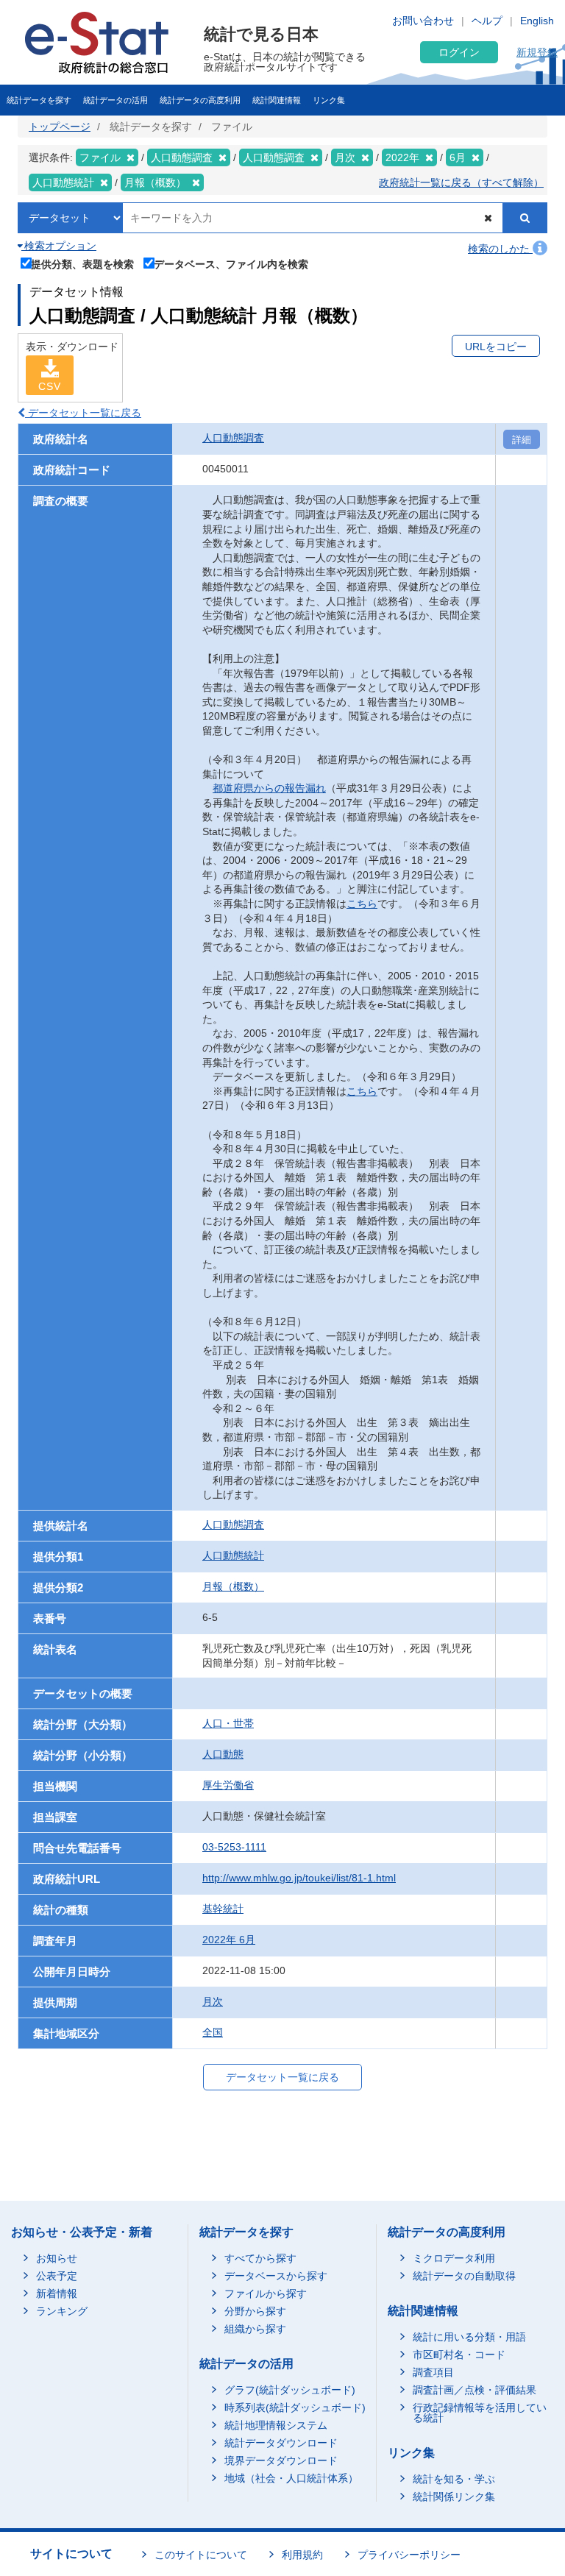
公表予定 (57, 2276)
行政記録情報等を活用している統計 (480, 2413)
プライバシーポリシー (409, 2555)
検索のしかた (500, 249)
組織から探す (255, 2329)
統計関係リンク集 (454, 2497)
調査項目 (433, 2372)
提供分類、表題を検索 (82, 264)
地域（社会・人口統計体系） (291, 2478)
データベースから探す (276, 2276)
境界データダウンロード (281, 2460)
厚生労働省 (228, 1785)
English (537, 21)
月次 (213, 2001)
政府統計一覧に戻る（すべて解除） (461, 182)
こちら (362, 904)
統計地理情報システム (276, 2425)
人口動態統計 (233, 1555)
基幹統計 (223, 1909)
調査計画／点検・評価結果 (475, 2390)
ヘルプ (487, 21)
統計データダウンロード (281, 2443)
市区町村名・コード (459, 2355)
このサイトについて (201, 2555)
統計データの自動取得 (464, 2276)
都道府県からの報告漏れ (269, 788)
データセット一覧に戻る (83, 413)
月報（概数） (233, 1586)
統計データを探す (39, 100)
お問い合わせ (423, 21)
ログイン (459, 52)
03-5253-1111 (234, 1847)
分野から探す (255, 2311)
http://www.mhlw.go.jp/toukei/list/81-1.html (299, 1878)
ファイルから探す (266, 2293)
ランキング (62, 2311)
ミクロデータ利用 (454, 2258)
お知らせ (57, 2258)
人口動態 (223, 1754)
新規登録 (537, 52)
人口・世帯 (228, 1723)
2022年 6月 (229, 1940)
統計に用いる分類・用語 (469, 2337)
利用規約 (302, 2555)
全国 (213, 2032)
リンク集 (329, 100)
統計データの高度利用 (200, 100)
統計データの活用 (116, 100)
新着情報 (57, 2293)
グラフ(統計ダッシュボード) (290, 2390)
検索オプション (59, 246)
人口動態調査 (233, 438)
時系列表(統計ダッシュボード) (295, 2408)
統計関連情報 (277, 100)
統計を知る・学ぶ (454, 2479)
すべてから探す (260, 2258)
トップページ (60, 127)
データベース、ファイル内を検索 (231, 264)
